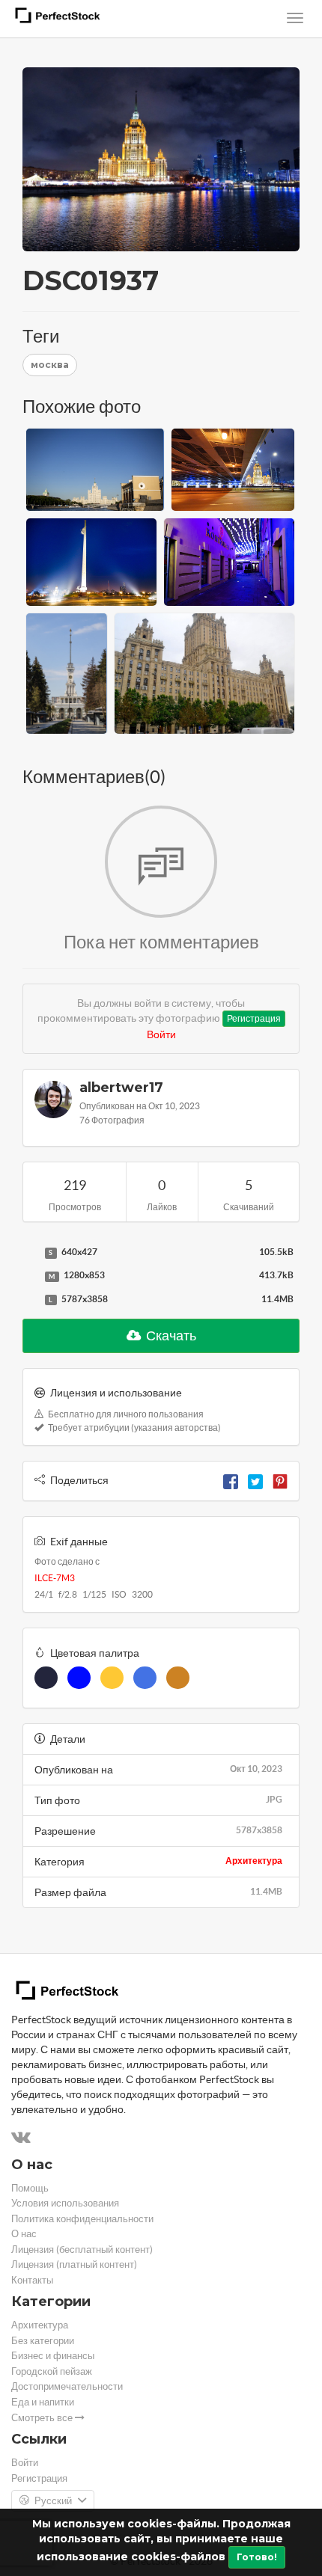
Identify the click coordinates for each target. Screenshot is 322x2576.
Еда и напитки (43, 2402)
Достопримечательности (67, 2386)
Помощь (30, 2188)
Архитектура (254, 1861)
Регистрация (254, 1018)
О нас (24, 2234)
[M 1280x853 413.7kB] (30, 1276)
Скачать (170, 1335)
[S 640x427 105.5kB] (30, 1253)
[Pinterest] (280, 1480)
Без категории (43, 2341)
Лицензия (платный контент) (74, 2264)
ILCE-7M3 (55, 1578)
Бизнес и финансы (53, 2356)
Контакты (32, 2280)
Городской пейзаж (52, 2371)
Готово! (257, 2557)
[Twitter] (255, 1480)
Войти (161, 1034)
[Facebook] (231, 1480)
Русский (53, 2501)
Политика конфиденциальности (82, 2219)
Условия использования (65, 2203)
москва (50, 365)
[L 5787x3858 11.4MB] (30, 1300)
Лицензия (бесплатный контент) (82, 2250)
